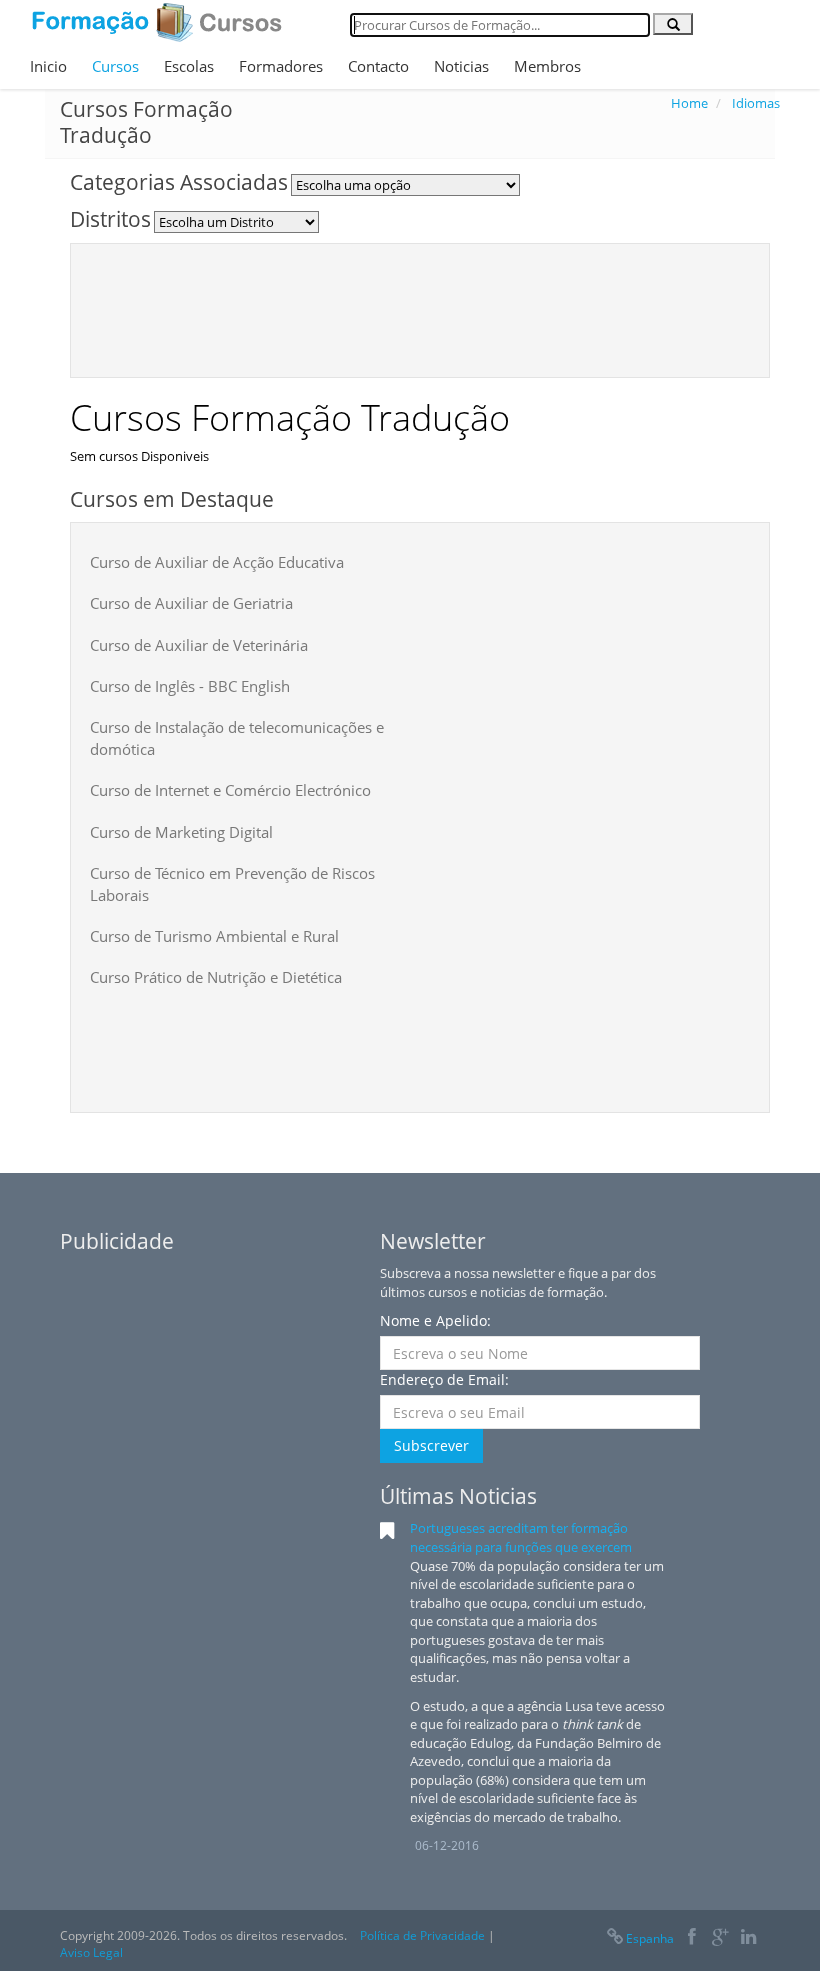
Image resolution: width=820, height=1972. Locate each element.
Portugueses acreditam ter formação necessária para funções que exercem (521, 1537)
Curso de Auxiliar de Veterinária (199, 645)
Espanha (650, 1938)
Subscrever (431, 1445)
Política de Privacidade (422, 1935)
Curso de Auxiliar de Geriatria (191, 603)
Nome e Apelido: (435, 1320)
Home (689, 103)
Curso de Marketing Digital (181, 832)
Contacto (378, 66)
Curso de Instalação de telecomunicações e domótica (237, 737)
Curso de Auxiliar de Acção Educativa (217, 562)
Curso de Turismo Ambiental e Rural (214, 936)
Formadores (281, 66)
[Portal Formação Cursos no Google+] (720, 1938)
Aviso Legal (91, 1952)
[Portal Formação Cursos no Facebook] (691, 1938)
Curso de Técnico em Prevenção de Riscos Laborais (232, 883)
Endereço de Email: (444, 1379)
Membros (547, 66)
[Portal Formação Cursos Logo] (157, 22)
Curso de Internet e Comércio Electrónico (230, 790)
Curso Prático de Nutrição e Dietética (216, 977)
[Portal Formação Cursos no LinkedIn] (748, 1938)
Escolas (189, 66)
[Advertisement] (454, 308)
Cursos (115, 66)
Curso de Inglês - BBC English (190, 686)
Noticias (461, 66)
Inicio (48, 66)
